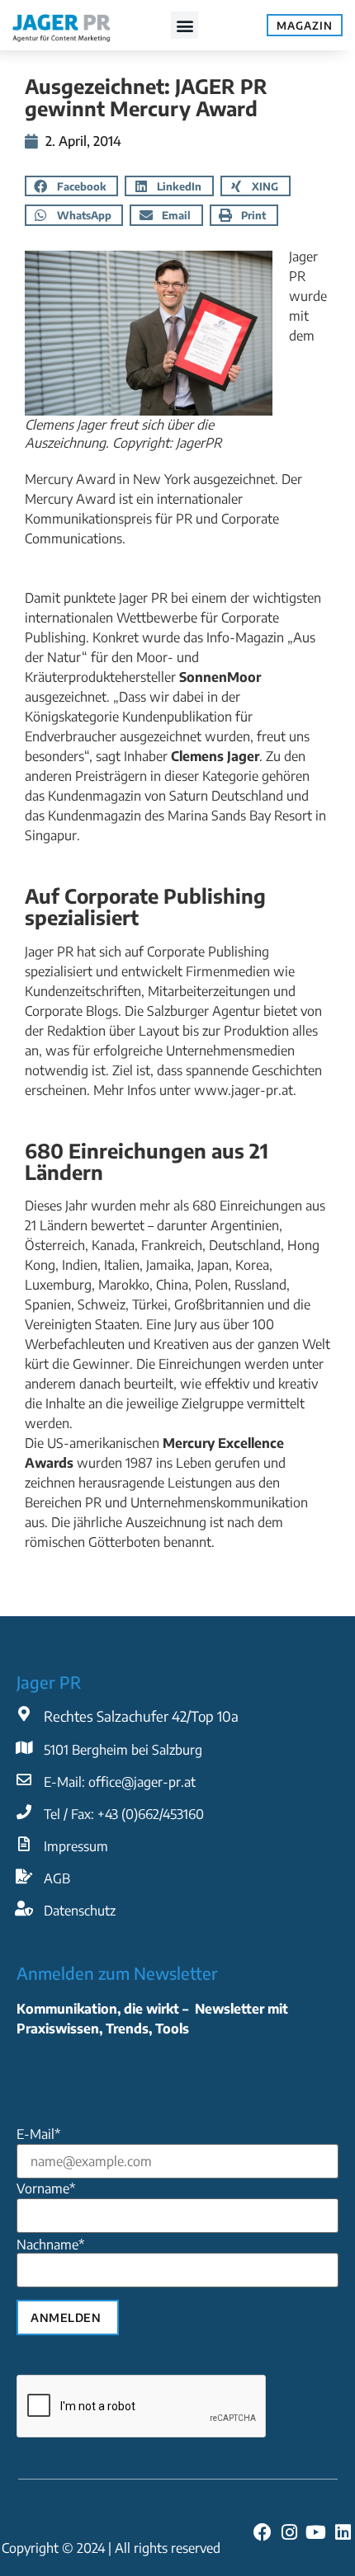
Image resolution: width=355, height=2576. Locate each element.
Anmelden (66, 2317)
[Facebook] (263, 2531)
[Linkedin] (343, 2531)
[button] (185, 25)
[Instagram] (289, 2531)
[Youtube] (316, 2531)
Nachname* (50, 2245)
